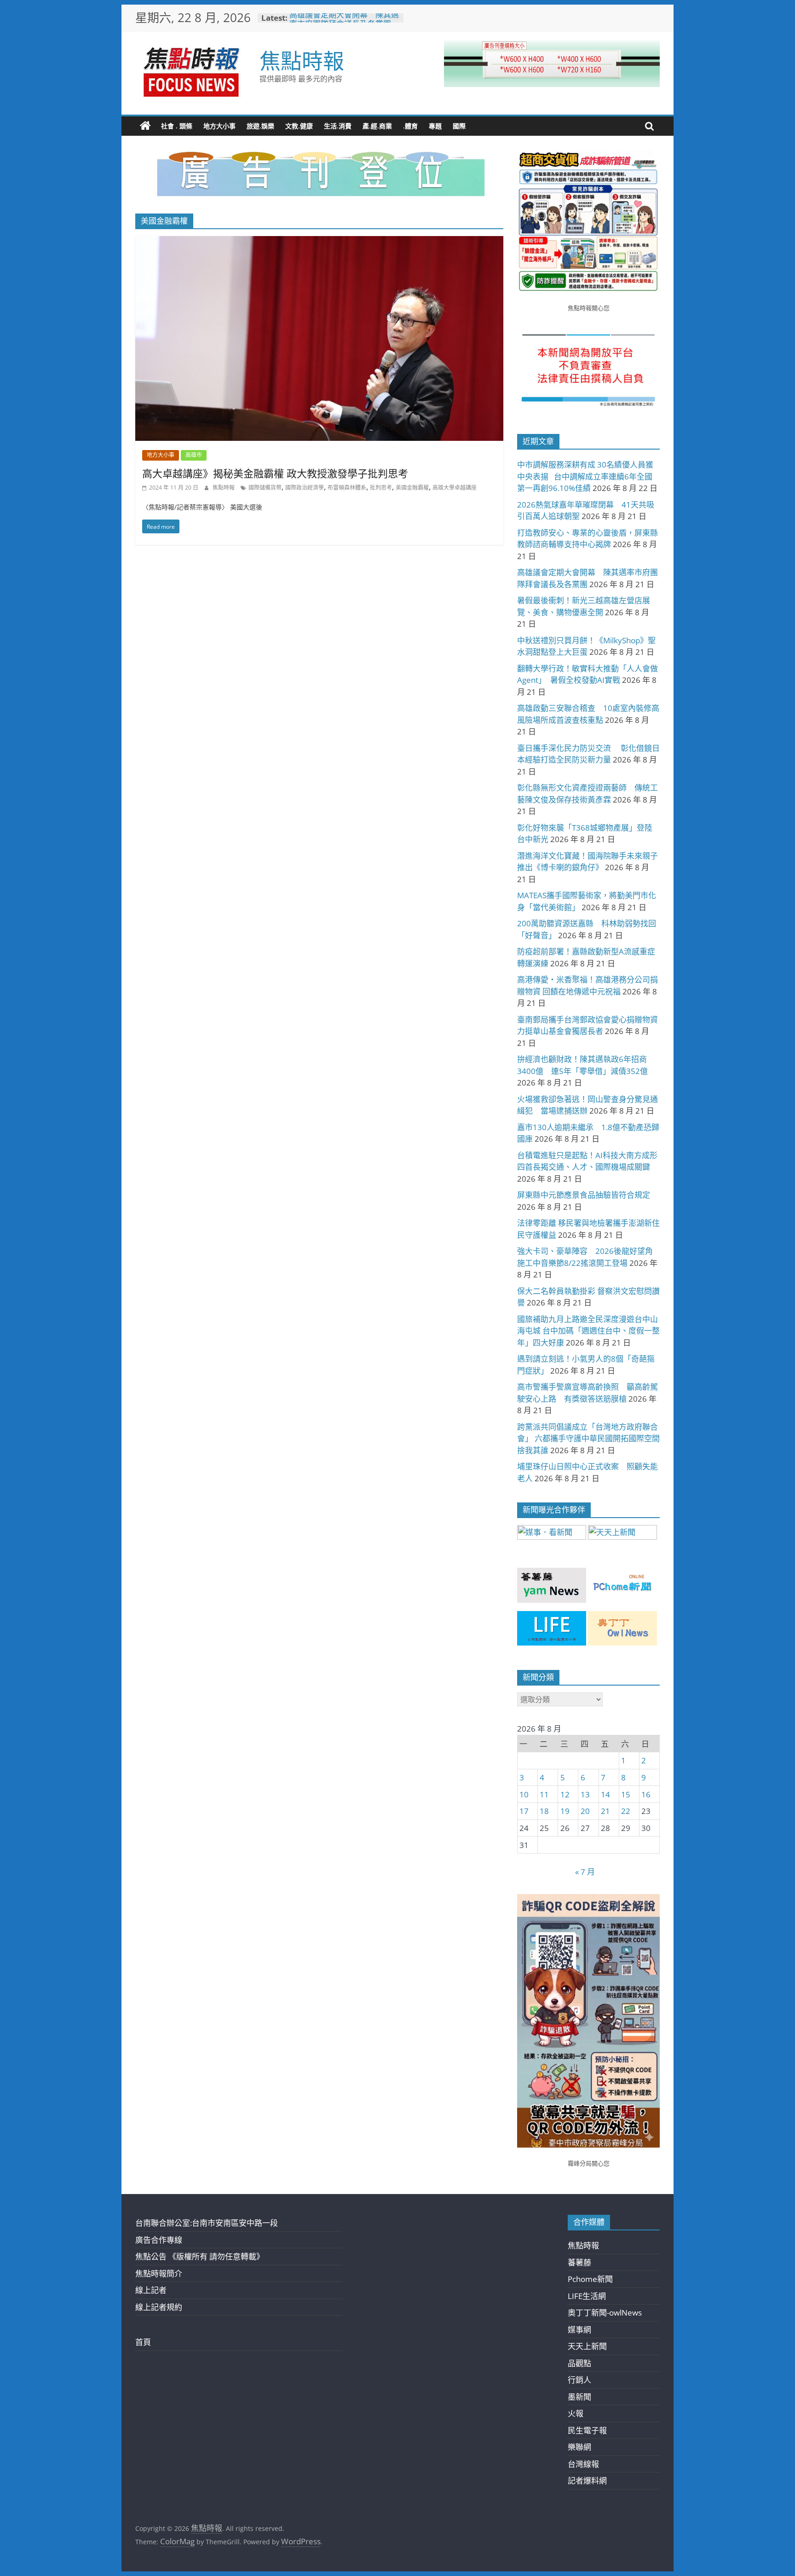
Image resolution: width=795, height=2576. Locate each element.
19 (565, 1811)
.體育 (410, 126)
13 (585, 1794)
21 (605, 1811)
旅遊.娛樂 (260, 126)
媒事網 (579, 2330)
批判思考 (381, 488)
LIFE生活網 (587, 2296)
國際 (459, 126)
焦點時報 (302, 60)
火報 (576, 2413)
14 (605, 1794)
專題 (435, 126)
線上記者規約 (159, 2307)
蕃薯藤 (579, 2262)
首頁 (143, 2342)
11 (544, 1794)
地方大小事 (219, 126)
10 (524, 1794)
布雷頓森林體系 (347, 488)
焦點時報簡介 (159, 2273)
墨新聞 (579, 2397)
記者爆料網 (587, 2481)
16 (646, 1794)
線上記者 (151, 2290)
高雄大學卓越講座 (455, 488)
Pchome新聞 (590, 2279)
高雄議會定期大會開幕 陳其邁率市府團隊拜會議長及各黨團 (344, 22)
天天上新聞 (587, 2346)
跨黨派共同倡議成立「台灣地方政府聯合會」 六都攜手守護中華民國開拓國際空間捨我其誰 (588, 1438)
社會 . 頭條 (177, 126)
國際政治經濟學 (305, 488)
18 (544, 1811)
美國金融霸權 (412, 488)
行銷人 (579, 2380)
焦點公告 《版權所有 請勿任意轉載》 (200, 2256)
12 (565, 1794)
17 (524, 1811)
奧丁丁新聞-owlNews (605, 2313)
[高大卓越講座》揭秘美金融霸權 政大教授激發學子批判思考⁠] (319, 242)
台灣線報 (583, 2464)
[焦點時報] (145, 126)
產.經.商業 (377, 126)
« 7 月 (585, 1872)
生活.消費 (338, 126)
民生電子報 (587, 2430)
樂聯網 (579, 2447)
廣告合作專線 (159, 2240)
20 (585, 1811)
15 (626, 1794)
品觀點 (579, 2363)
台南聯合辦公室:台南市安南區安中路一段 (207, 2223)
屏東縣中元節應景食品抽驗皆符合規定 (584, 1195)
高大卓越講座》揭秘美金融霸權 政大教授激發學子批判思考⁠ (275, 473)
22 (626, 1811)
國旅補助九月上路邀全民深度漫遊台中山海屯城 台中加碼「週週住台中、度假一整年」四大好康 (588, 1331)
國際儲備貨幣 (265, 488)
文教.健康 (299, 126)
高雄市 (194, 455)
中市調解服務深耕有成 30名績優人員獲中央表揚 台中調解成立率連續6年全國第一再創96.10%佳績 (585, 476)
